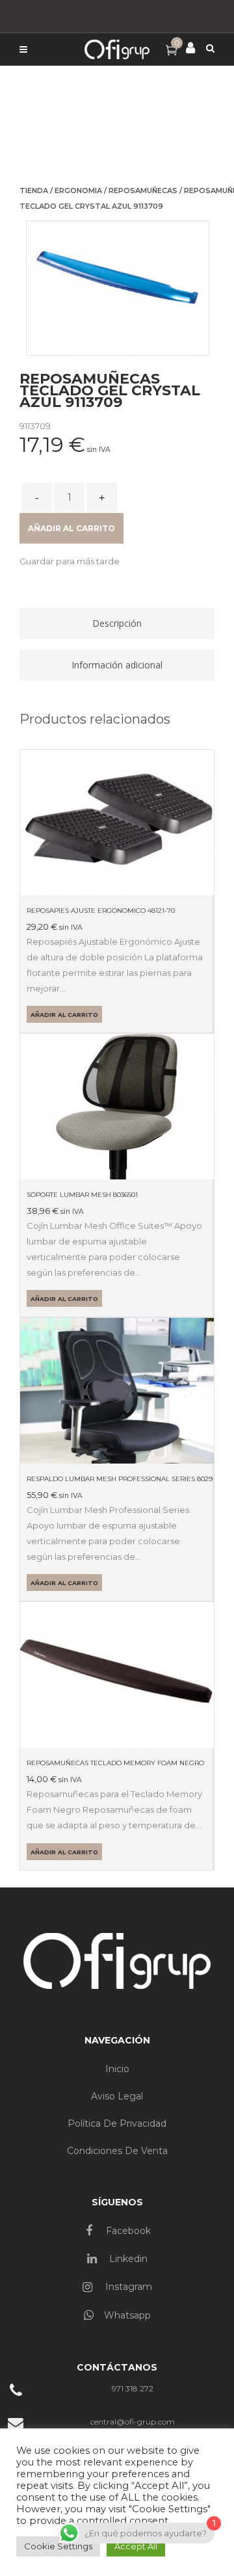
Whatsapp (127, 2315)
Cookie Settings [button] (58, 2546)
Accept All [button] (136, 2546)
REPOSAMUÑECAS (143, 191)
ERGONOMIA (78, 191)
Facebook (127, 2231)
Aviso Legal (117, 2096)
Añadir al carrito (71, 528)
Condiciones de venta (117, 2151)
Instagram (127, 2287)
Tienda (34, 191)
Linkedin (127, 2259)
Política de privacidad (117, 2123)
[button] (70, 561)
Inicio (117, 2069)
